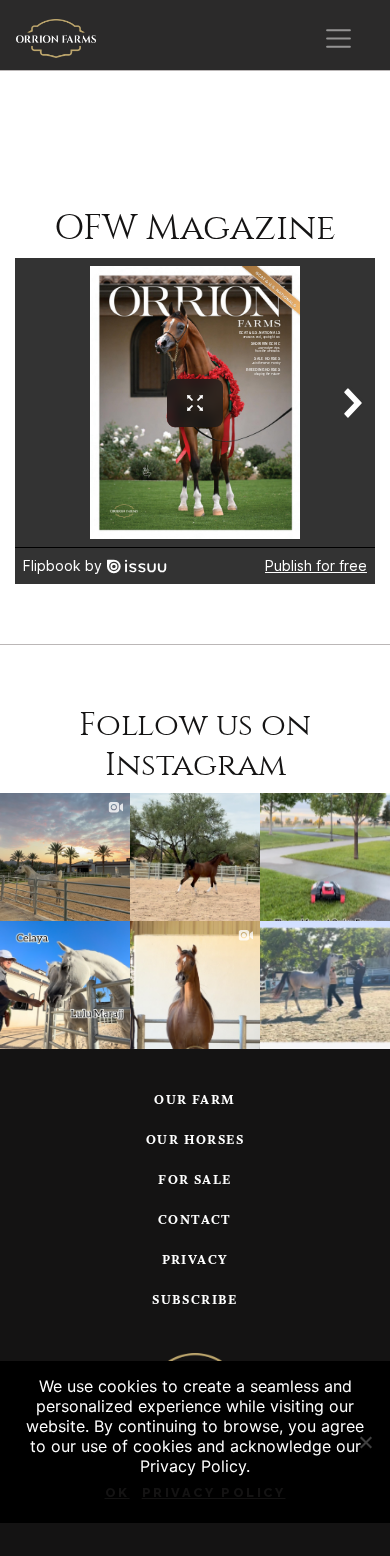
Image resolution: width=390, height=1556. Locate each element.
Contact (195, 1220)
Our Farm (194, 1100)
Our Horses (195, 1140)
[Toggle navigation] (338, 38)
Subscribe (195, 1300)
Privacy (195, 1260)
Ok (117, 1492)
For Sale (194, 1180)
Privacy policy (214, 1492)
